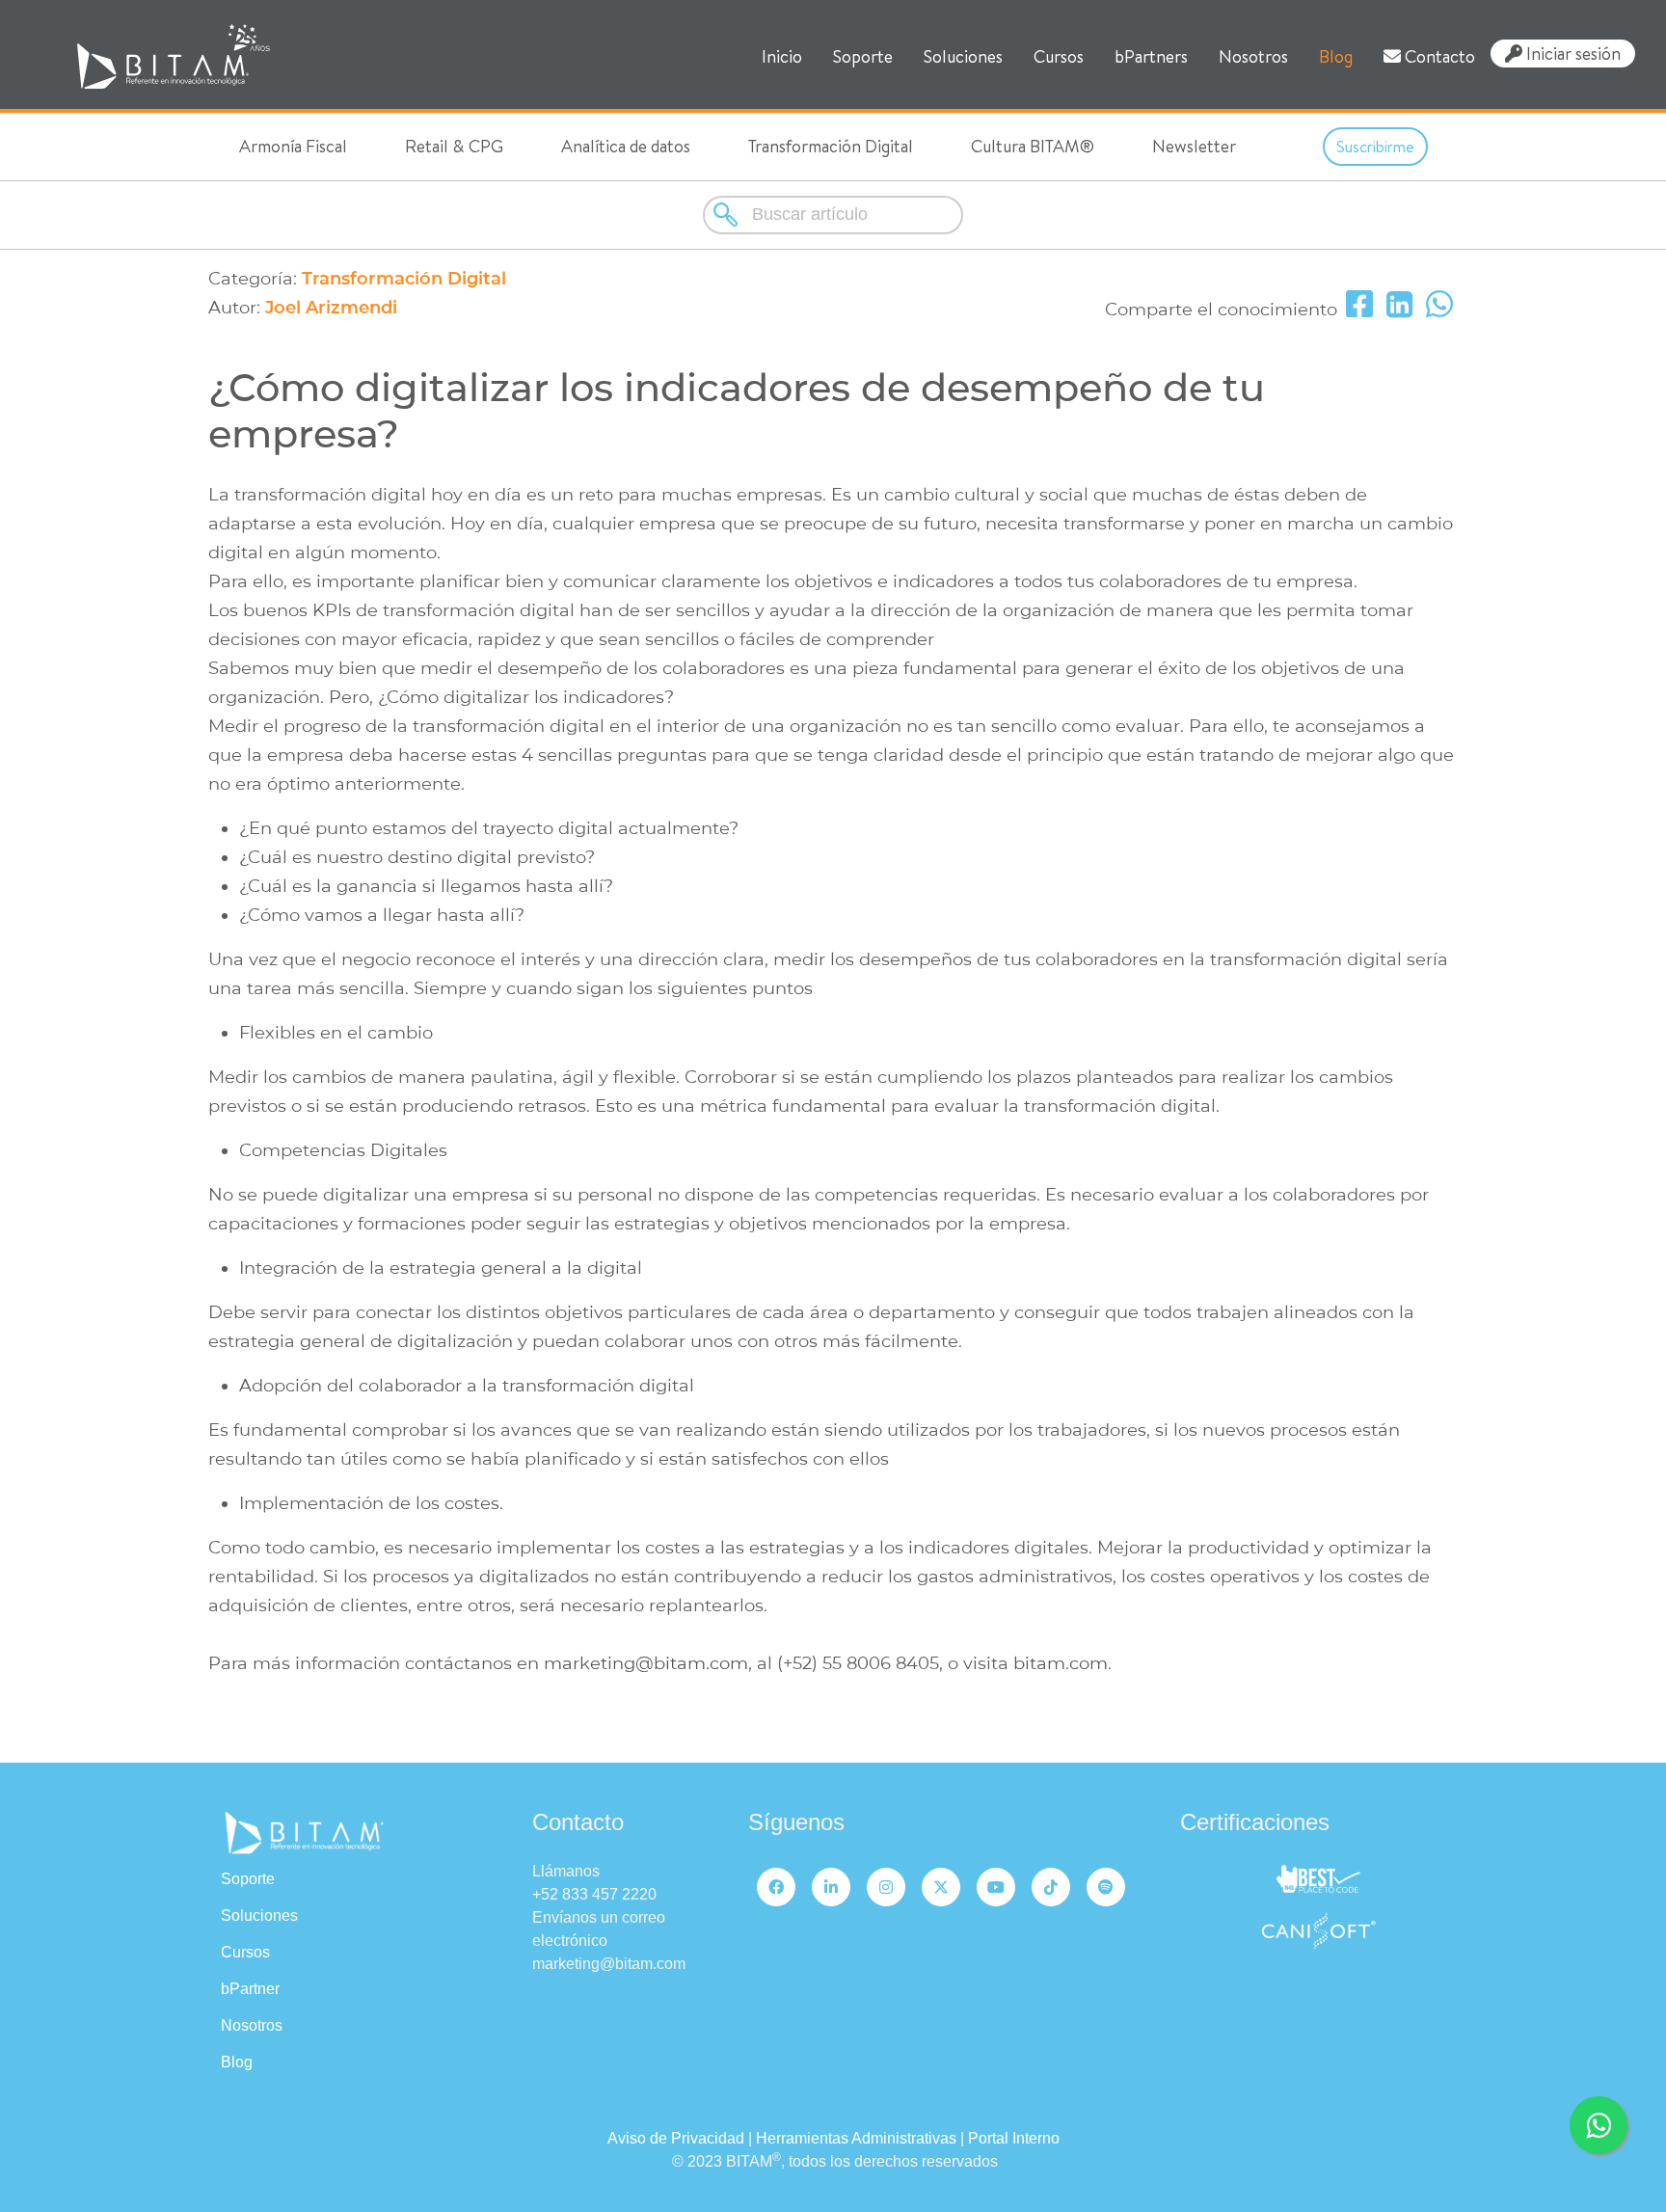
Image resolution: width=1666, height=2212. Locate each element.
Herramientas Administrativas (856, 2138)
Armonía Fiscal (293, 146)
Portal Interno (1014, 2138)
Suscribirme (1375, 147)
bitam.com (1058, 1663)
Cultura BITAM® (1033, 146)
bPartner (250, 1989)
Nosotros (1253, 56)
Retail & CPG (454, 146)
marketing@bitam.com (646, 1663)
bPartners (1151, 56)
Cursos (1059, 56)
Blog (1336, 56)
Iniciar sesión (1572, 53)
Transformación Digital (831, 146)
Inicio (782, 56)
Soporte (863, 56)
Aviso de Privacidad (676, 2138)
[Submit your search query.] (727, 215)
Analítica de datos (626, 146)
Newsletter (1194, 146)
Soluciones (963, 56)
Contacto (1438, 56)
